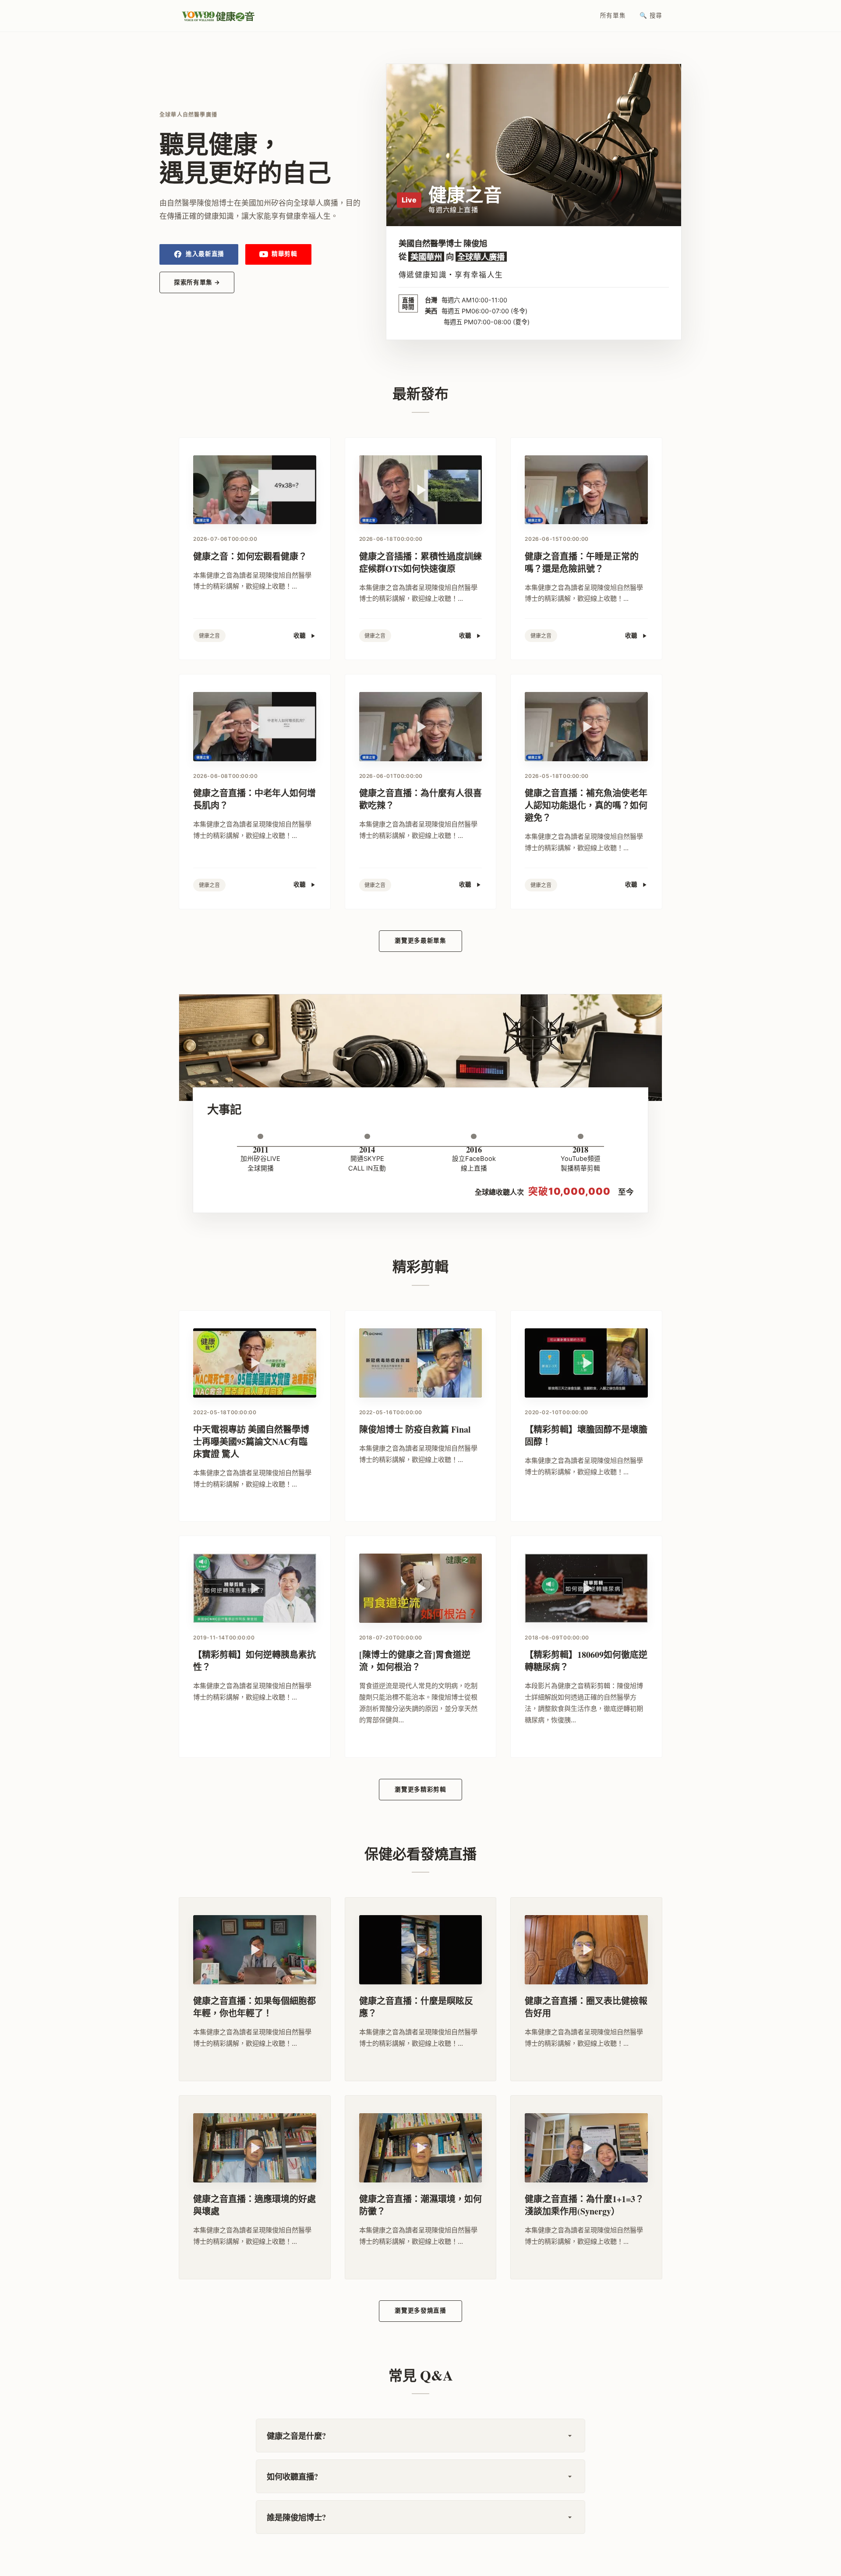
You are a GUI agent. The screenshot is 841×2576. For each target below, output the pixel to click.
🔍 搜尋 (651, 15)
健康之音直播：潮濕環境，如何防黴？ (420, 2205)
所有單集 (613, 15)
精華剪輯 (284, 254)
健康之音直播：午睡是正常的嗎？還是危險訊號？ (582, 562)
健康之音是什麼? (296, 2436)
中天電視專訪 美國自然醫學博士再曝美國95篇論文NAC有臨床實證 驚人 (251, 1442)
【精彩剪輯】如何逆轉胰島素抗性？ (254, 1661)
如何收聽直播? (292, 2476)
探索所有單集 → (197, 282)
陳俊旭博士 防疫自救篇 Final (415, 1429)
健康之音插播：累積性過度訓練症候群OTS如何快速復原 (420, 562)
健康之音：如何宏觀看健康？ (250, 556)
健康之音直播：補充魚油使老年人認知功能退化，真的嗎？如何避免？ (586, 805)
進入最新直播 (205, 254)
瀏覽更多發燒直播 (420, 2310)
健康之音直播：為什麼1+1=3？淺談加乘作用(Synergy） (584, 2205)
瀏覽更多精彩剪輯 (420, 1789)
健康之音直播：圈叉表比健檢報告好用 (586, 2007)
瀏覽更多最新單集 (420, 940)
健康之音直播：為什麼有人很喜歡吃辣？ (420, 799)
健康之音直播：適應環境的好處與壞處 (254, 2205)
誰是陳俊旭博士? (296, 2517)
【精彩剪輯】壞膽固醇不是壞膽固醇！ (586, 1435)
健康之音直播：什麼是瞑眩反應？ (416, 2007)
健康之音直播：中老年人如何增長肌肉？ (254, 799)
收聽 (300, 635)
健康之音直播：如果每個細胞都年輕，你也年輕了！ (254, 2007)
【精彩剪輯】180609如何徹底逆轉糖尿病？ (586, 1661)
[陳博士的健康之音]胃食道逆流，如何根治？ (415, 1661)
